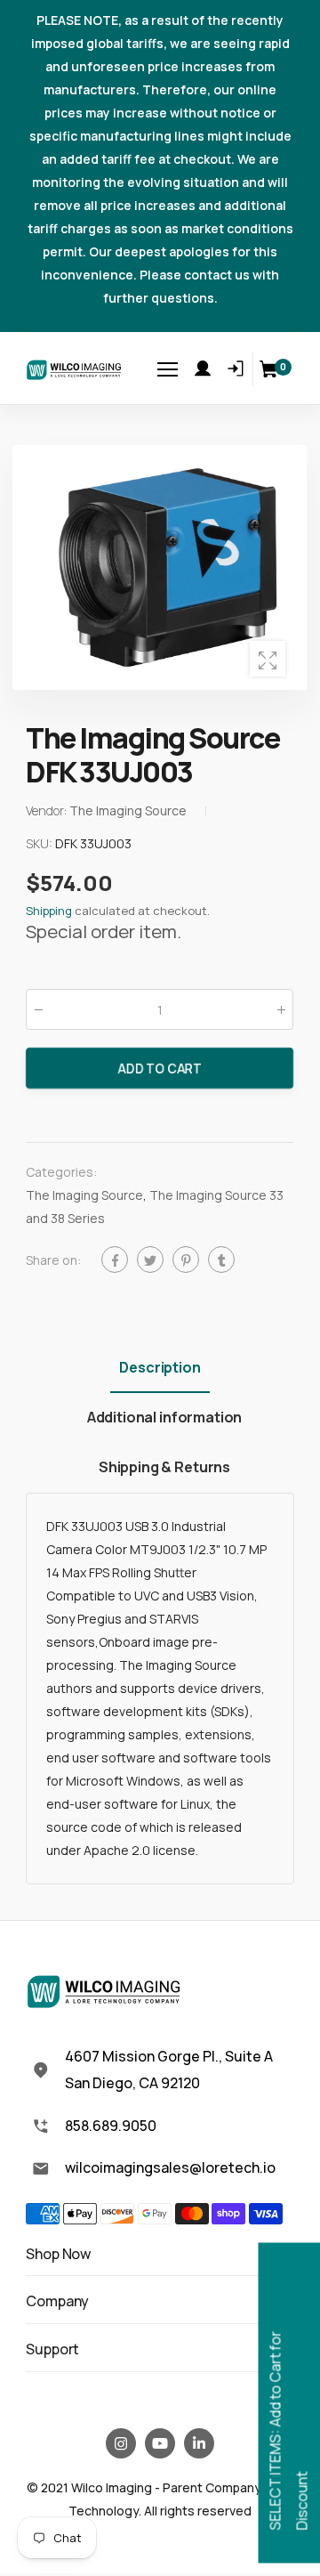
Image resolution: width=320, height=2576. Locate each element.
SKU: (40, 843)
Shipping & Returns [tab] (164, 1467)
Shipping (49, 911)
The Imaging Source (84, 1196)
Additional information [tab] (164, 1417)
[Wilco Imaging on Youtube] (160, 2443)
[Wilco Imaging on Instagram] (121, 2443)
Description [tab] (160, 1367)
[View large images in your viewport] (268, 659)
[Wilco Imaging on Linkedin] (199, 2443)
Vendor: (48, 810)
